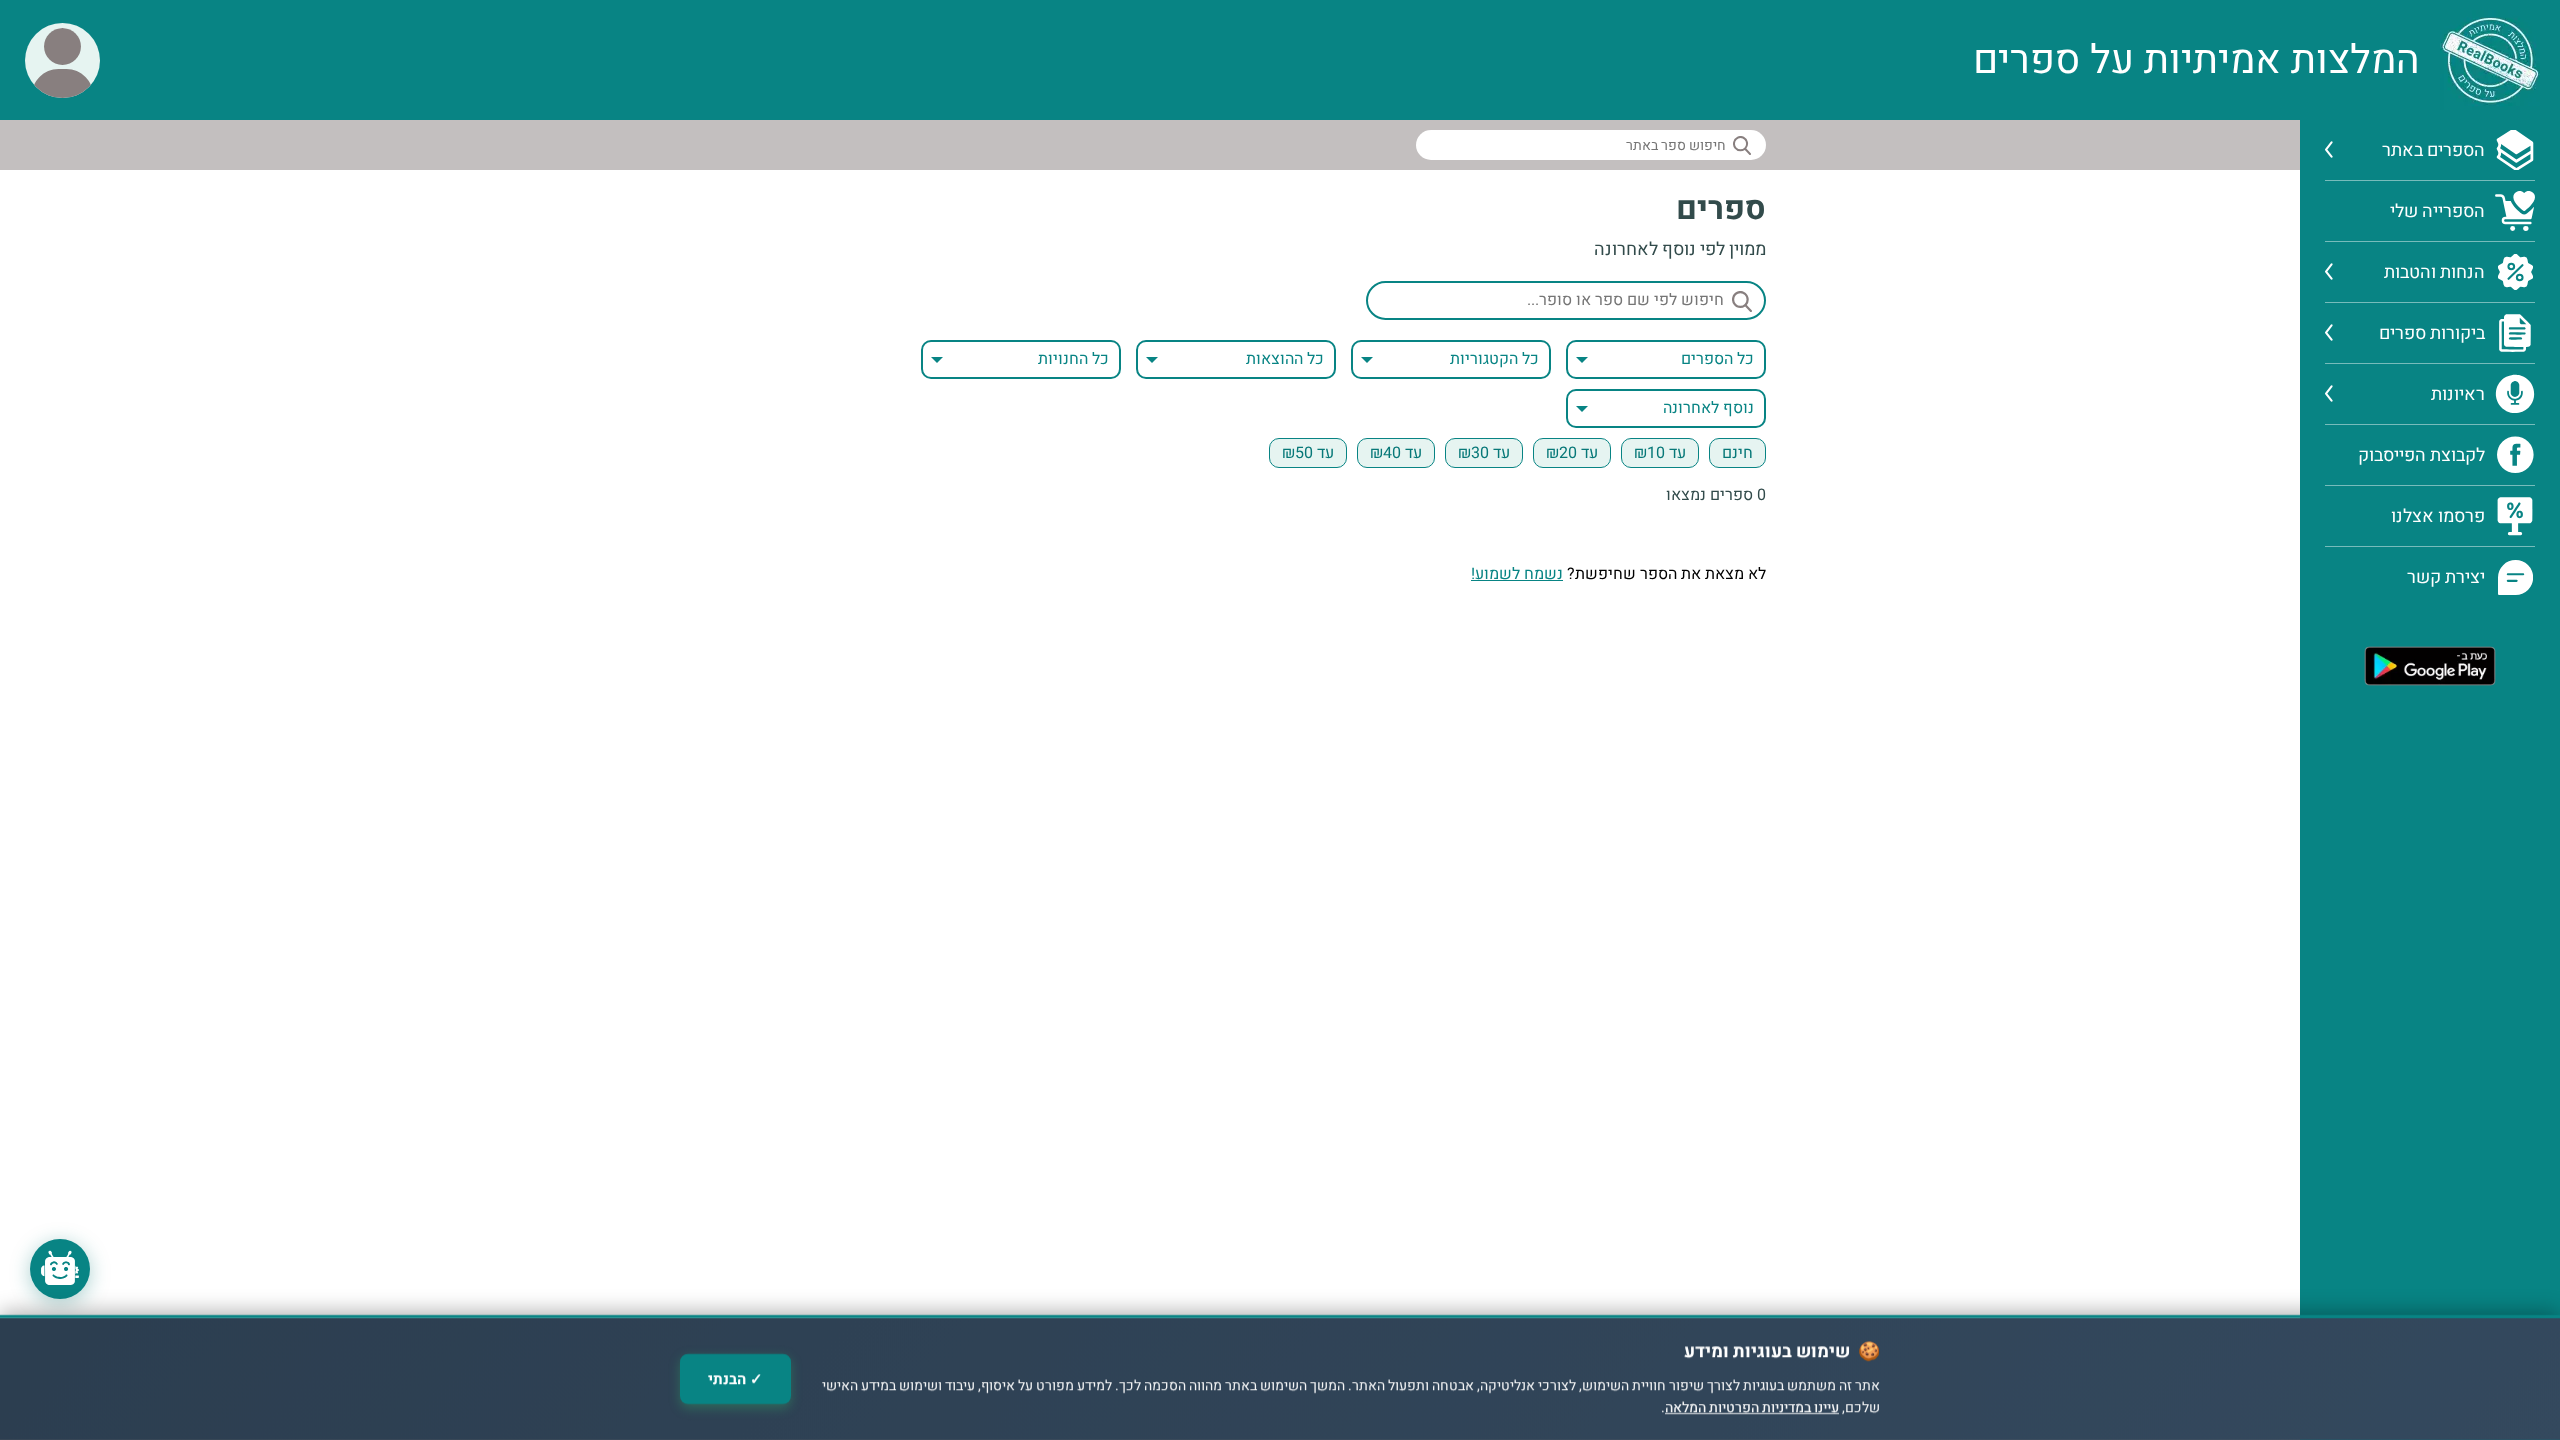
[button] (62, 60)
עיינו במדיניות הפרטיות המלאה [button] (1752, 1408)
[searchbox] (1591, 145)
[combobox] (1451, 359)
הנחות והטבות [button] (2434, 272)
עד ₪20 (1572, 453)
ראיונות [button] (2458, 394)
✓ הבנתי (735, 1379)
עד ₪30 (1484, 453)
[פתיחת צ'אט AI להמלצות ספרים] (60, 1269)
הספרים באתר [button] (2433, 150)
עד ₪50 (1308, 453)
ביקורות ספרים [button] (2432, 333)
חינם (1737, 453)
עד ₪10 (1660, 453)
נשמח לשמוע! (1517, 574)
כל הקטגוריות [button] (1494, 359)
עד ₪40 (1396, 453)
